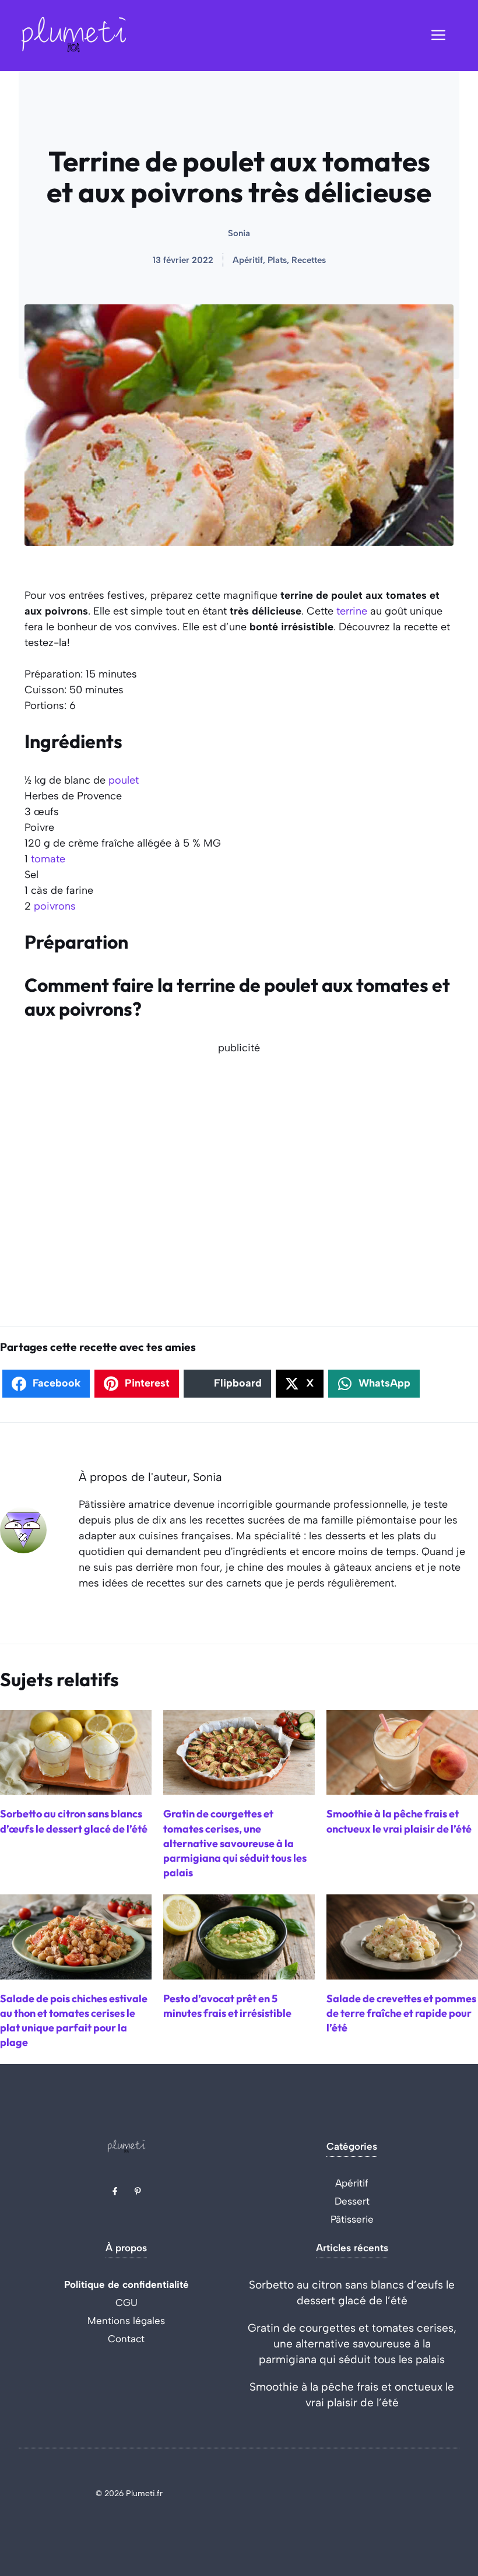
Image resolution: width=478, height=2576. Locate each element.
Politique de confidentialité (126, 2284)
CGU (126, 2303)
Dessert (352, 2201)
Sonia (239, 233)
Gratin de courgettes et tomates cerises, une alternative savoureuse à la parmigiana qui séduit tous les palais (352, 2344)
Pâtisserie (352, 2219)
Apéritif (352, 2183)
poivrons (55, 906)
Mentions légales (126, 2321)
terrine (352, 611)
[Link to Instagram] (138, 2191)
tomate (48, 859)
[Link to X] (115, 2191)
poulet (124, 780)
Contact (126, 2339)
